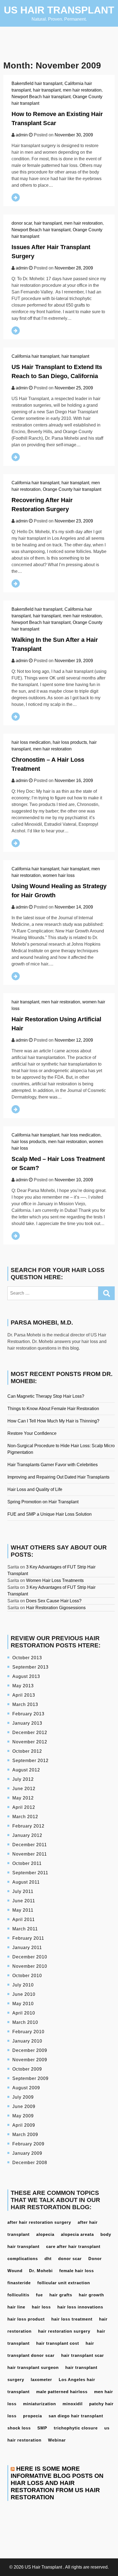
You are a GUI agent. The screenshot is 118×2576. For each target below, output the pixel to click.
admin (22, 135)
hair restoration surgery (64, 2331)
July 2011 (23, 1891)
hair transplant (47, 90)
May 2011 (23, 1910)
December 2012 (30, 1733)
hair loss (41, 2307)
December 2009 (30, 2050)
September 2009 (30, 2078)
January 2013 (27, 1723)
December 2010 (30, 1957)
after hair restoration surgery (39, 2222)
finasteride (19, 2283)
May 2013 (23, 1686)
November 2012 (30, 1742)
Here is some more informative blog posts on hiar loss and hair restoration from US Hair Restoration (57, 2483)
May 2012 (23, 1798)
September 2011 (30, 1873)
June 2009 (24, 2106)
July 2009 (23, 2097)
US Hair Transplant (59, 10)
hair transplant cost (58, 2343)
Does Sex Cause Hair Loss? (54, 1601)
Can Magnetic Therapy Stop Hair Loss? (46, 1396)
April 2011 (24, 1919)
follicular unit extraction (64, 2283)
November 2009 (30, 2060)
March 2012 (25, 1817)
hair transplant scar (83, 2355)
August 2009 (26, 2088)
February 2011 (28, 1938)
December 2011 (30, 1845)
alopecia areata (77, 2234)
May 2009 (23, 2116)
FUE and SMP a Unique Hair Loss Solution (50, 1514)
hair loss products (70, 742)
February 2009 (28, 2144)
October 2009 (27, 2069)
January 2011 (27, 1948)
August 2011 (26, 1882)
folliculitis (18, 2295)
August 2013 (26, 1676)
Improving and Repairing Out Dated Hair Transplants (58, 1477)
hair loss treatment (72, 2319)
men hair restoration (82, 90)
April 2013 (24, 1695)
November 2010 (30, 1966)
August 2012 (26, 1770)
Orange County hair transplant (72, 489)
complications (23, 2259)
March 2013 (25, 1704)
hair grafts (61, 2295)
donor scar (22, 223)
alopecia (45, 2234)
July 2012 (23, 1779)
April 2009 (24, 2125)
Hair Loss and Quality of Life (35, 1489)
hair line (16, 2307)
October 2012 (27, 1751)
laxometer (41, 2380)
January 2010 (27, 2041)
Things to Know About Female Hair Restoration (53, 1409)
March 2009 (25, 2135)
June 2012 (24, 1789)
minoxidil (73, 2404)
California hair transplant (35, 356)
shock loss (19, 2428)
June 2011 (24, 1901)
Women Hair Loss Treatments (55, 1580)
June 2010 (24, 1994)
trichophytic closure (76, 2428)
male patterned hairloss (62, 2392)
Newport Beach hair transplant (41, 97)
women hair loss (59, 875)
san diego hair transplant (76, 2416)
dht (48, 2259)
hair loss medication (31, 742)
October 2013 (27, 1658)
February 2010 (28, 2032)
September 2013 (30, 1667)
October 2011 (27, 1863)
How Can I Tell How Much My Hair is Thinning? (53, 1421)
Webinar (57, 2440)
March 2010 (25, 2022)
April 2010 (24, 2013)
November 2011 (30, 1854)
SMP (42, 2428)
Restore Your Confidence (32, 1433)
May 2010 (23, 2004)
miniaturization (40, 2404)
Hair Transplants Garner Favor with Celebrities (53, 1465)
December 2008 (30, 2163)
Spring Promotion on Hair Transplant (43, 1502)
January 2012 (27, 1835)
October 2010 (27, 1976)
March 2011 (25, 1929)
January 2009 (27, 2153)
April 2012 (24, 1807)
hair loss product (26, 2319)
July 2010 (23, 1985)
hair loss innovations (80, 2307)
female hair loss (77, 2271)
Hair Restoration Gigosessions (56, 1608)
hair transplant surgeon (33, 2367)
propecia (33, 2416)
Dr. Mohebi (41, 2271)
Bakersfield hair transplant (37, 83)
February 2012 (28, 1826)
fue (39, 2295)
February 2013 (28, 1714)
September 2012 (30, 1761)
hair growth (91, 2295)
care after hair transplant (73, 2246)
